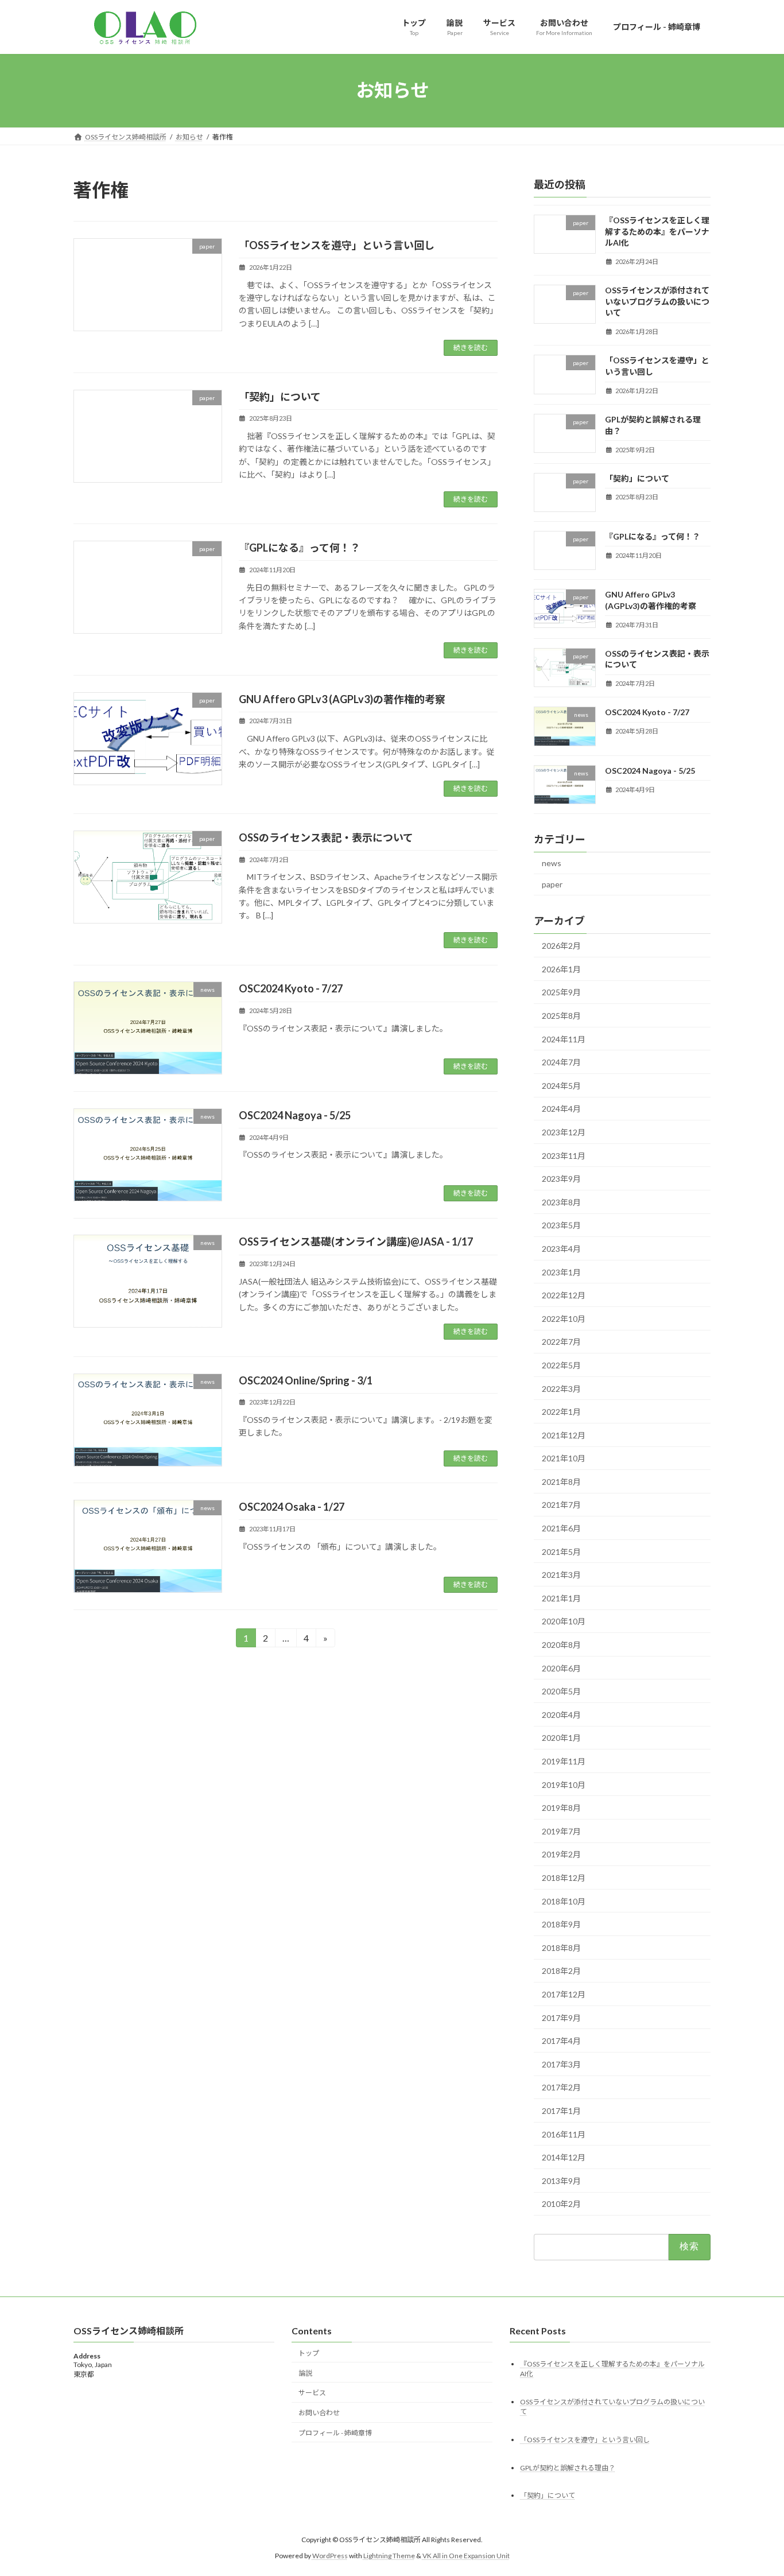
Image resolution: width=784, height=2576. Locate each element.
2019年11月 (564, 1761)
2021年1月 (561, 1598)
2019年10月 (564, 1784)
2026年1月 (561, 969)
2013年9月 (561, 2180)
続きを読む (471, 348)
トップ (309, 2353)
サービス (312, 2393)
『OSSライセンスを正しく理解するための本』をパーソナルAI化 (657, 231)
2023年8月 (561, 1202)
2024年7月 (561, 1062)
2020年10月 (564, 1621)
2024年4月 (561, 1109)
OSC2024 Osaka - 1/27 (292, 1507)
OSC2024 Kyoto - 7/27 (291, 988)
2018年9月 (561, 1924)
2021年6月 (561, 1528)
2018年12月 (564, 1878)
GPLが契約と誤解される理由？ (568, 2468)
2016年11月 (564, 2134)
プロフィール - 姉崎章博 (335, 2433)
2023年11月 (564, 1155)
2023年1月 (561, 1272)
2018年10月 (564, 1901)
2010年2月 (561, 2204)
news (552, 862)
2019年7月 (561, 1831)
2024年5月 (561, 1085)
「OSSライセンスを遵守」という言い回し (337, 245)
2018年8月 (561, 1947)
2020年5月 (561, 1691)
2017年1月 (561, 2111)
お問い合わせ (319, 2413)
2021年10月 (564, 1458)
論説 (305, 2373)
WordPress (330, 2556)
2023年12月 (564, 1132)
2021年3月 (561, 1575)
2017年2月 (561, 2087)
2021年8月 (561, 1481)
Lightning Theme (389, 2556)
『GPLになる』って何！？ (300, 548)
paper (552, 884)
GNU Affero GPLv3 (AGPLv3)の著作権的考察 (342, 699)
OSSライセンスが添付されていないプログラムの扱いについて (657, 301)
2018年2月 (561, 1971)
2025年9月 (561, 992)
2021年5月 (561, 1551)
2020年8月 (561, 1645)
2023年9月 (561, 1179)
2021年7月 (561, 1505)
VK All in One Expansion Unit (466, 2556)
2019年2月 (561, 1854)
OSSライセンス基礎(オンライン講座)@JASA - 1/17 (356, 1242)
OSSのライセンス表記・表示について (326, 837)
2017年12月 (564, 1994)
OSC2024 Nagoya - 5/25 (295, 1115)
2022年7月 (561, 1342)
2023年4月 (561, 1249)
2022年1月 (561, 1412)
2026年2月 (561, 946)
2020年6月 (561, 1668)
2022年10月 (564, 1318)
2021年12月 (564, 1435)
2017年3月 (561, 2064)
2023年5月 (561, 1225)
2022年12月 (564, 1295)
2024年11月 (564, 1039)
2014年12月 (564, 2157)
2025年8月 (561, 1016)
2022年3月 (561, 1388)
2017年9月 (561, 2017)
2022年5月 (561, 1365)
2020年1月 (561, 1738)
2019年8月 (561, 1808)
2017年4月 (561, 2041)
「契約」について (280, 397)
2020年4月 (561, 1714)
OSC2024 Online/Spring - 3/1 (306, 1380)
